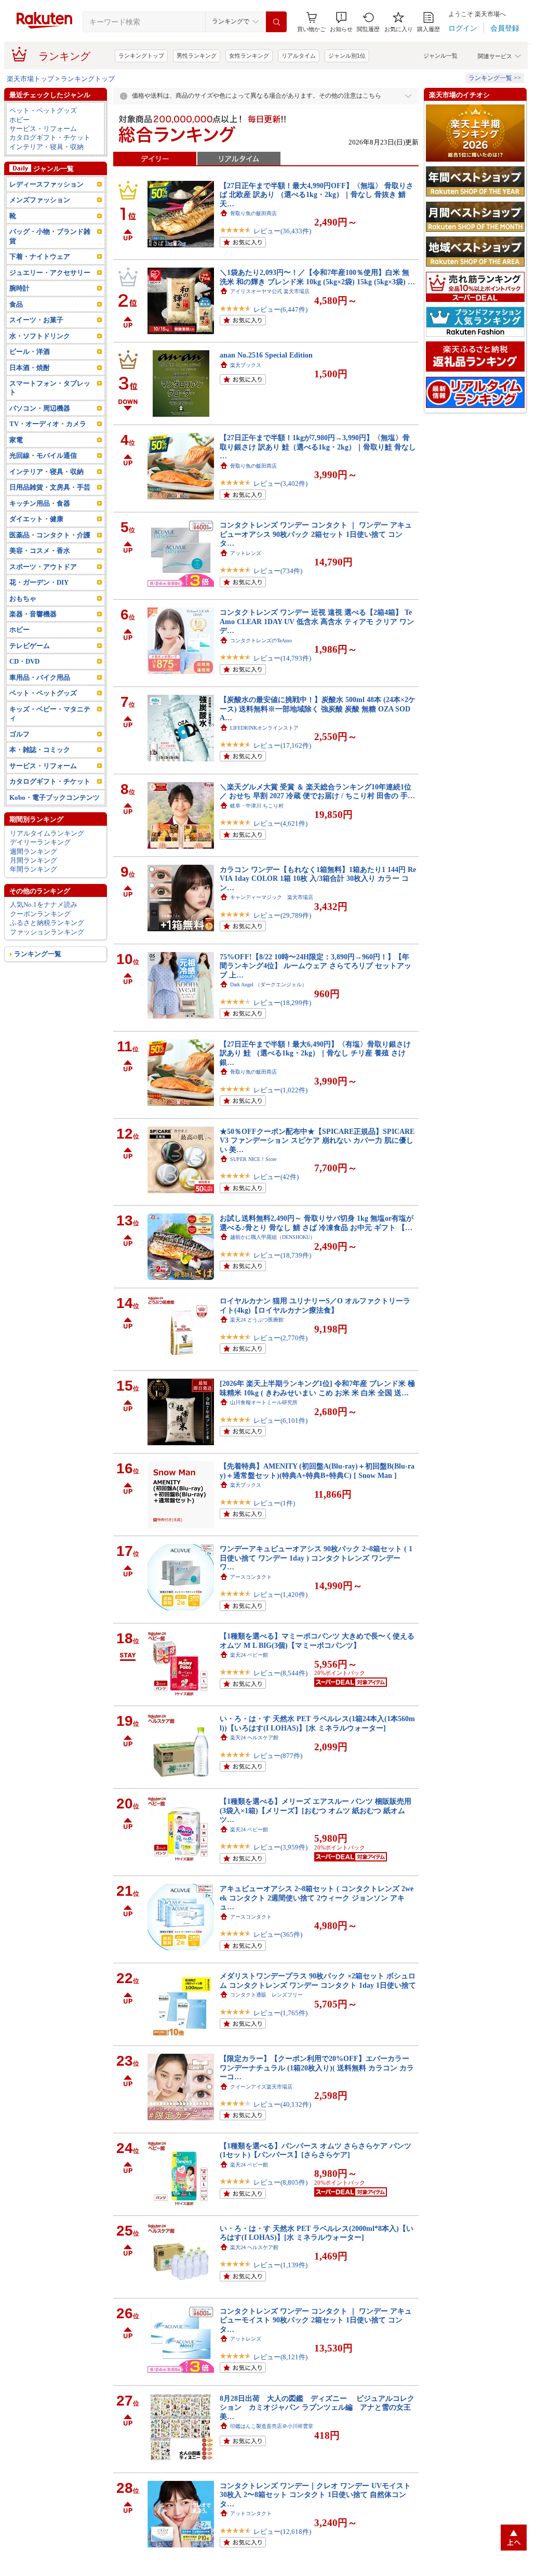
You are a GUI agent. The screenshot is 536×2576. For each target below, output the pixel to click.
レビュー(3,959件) (280, 1847)
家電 (16, 440)
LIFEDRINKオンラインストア (264, 728)
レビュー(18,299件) (282, 1003)
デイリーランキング (40, 842)
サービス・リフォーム (43, 129)
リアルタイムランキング (47, 833)
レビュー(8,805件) (280, 2182)
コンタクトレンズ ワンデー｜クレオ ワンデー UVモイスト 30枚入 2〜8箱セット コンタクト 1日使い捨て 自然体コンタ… (315, 2495)
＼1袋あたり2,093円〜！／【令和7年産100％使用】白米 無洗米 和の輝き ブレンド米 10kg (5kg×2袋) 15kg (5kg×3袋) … (317, 277)
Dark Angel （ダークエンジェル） (269, 985)
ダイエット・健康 (36, 519)
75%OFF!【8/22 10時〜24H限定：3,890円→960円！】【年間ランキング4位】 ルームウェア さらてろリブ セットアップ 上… (316, 966)
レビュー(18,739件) (282, 1255)
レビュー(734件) (278, 571)
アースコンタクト (251, 1577)
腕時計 (19, 288)
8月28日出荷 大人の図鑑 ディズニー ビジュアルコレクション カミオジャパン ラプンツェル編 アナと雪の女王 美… (317, 2407)
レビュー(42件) (276, 1177)
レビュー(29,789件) (282, 915)
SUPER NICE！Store (253, 1159)
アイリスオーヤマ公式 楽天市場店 (270, 291)
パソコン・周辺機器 (40, 408)
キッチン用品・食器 (40, 503)
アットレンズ (246, 553)
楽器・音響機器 (33, 614)
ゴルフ (19, 734)
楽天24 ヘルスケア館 (254, 1738)
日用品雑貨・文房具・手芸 (50, 487)
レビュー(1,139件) (280, 2265)
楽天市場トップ (30, 79)
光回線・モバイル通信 (43, 455)
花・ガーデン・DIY (39, 582)
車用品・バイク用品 (40, 677)
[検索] (276, 22)
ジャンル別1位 (347, 56)
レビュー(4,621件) (280, 823)
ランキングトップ (141, 56)
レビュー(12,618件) (282, 2532)
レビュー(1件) (274, 1503)
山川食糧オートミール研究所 (264, 1402)
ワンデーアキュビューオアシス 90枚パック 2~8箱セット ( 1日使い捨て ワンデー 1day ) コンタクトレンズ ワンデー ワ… (316, 1558)
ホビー (19, 120)
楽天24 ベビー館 (249, 1655)
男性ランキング (197, 56)
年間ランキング (33, 869)
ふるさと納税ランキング (47, 923)
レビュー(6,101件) (280, 1421)
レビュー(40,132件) (282, 2104)
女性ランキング (249, 56)
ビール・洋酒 (30, 352)
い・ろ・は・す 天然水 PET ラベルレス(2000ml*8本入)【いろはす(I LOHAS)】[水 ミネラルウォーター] (317, 2233)
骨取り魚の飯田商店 (253, 213)
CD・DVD (24, 661)
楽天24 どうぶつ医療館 (257, 1320)
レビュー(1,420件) (280, 1595)
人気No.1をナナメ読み (44, 904)
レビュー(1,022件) (280, 1090)
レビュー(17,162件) (282, 745)
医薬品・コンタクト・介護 (50, 535)
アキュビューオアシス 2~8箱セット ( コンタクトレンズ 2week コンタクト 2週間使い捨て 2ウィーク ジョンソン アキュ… (317, 1898)
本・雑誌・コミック (40, 750)
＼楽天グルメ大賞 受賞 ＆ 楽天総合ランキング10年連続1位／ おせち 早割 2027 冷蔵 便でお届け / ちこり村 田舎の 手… (317, 791)
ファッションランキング (47, 932)
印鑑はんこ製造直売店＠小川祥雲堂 (272, 2426)
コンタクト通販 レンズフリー (266, 1995)
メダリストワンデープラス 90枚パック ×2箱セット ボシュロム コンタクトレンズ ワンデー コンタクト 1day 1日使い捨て (318, 1980)
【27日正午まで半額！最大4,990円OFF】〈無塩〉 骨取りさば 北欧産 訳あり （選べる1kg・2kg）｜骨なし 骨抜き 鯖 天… (317, 195)
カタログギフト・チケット (50, 137)
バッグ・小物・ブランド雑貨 (50, 236)
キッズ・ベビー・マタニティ (50, 714)
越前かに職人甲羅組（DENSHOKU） (273, 1237)
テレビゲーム (30, 646)
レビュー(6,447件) (280, 309)
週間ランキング (33, 851)
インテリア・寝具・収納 (46, 147)
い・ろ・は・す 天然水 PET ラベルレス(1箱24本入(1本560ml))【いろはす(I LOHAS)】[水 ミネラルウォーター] (317, 1723)
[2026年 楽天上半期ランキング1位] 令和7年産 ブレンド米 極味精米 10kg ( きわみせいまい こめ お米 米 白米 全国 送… (317, 1388)
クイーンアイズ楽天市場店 (261, 2087)
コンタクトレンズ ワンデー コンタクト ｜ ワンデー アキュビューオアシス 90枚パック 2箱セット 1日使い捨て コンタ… (316, 534)
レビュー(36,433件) (282, 231)
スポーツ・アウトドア (43, 567)
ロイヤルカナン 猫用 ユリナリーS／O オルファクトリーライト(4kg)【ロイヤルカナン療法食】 (315, 1305)
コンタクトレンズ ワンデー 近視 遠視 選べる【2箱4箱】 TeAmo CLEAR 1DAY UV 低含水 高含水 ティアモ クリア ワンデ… (317, 621)
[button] (341, 22)
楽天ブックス (246, 365)
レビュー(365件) (278, 1934)
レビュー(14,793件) (282, 658)
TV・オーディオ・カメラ (48, 424)
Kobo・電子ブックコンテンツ (55, 797)
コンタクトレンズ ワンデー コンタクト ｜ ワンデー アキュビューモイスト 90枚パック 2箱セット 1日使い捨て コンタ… (316, 2320)
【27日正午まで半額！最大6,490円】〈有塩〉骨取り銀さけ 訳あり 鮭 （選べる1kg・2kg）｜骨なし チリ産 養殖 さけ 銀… (315, 1053)
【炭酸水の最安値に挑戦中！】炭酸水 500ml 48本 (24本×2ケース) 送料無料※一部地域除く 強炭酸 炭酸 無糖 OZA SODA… (318, 709)
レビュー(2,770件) (280, 1338)
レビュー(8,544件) (280, 1673)
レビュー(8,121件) (280, 2357)
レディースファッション (46, 184)
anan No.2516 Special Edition (266, 355)
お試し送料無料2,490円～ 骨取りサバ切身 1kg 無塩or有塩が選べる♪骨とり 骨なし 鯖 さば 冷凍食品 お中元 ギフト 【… (317, 1223)
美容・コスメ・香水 (40, 551)
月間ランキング (33, 860)
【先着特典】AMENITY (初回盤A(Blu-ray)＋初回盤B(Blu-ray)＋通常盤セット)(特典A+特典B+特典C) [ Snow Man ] (317, 1470)
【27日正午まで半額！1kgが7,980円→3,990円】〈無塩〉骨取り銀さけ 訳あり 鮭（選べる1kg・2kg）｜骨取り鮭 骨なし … (318, 447)
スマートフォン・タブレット (50, 388)
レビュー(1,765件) (280, 2013)
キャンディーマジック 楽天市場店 (272, 897)
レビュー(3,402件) (280, 484)
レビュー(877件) (278, 1756)
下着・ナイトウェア (40, 256)
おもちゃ (23, 598)
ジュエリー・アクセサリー (50, 273)
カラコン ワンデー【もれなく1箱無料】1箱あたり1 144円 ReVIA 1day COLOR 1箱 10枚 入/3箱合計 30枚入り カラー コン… (318, 879)
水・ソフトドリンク (40, 336)
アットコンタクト (251, 2513)
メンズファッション (40, 200)
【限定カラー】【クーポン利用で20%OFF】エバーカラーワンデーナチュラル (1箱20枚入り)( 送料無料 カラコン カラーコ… (317, 2068)
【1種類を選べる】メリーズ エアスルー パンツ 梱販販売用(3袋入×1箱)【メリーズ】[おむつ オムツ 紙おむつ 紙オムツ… (316, 1810)
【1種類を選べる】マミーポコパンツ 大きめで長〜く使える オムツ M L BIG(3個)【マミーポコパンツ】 (317, 1640)
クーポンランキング (40, 914)
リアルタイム (299, 56)
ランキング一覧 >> (495, 78)
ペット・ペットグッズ (43, 110)
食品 (16, 304)
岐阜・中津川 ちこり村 (257, 806)
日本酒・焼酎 (30, 368)
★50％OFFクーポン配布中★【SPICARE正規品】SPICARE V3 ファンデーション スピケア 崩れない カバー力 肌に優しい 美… (317, 1140)
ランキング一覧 (38, 954)
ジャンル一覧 (440, 56)
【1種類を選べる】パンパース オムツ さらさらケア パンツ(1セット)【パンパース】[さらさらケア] (316, 2150)
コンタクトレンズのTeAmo (261, 640)
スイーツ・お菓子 (36, 320)
